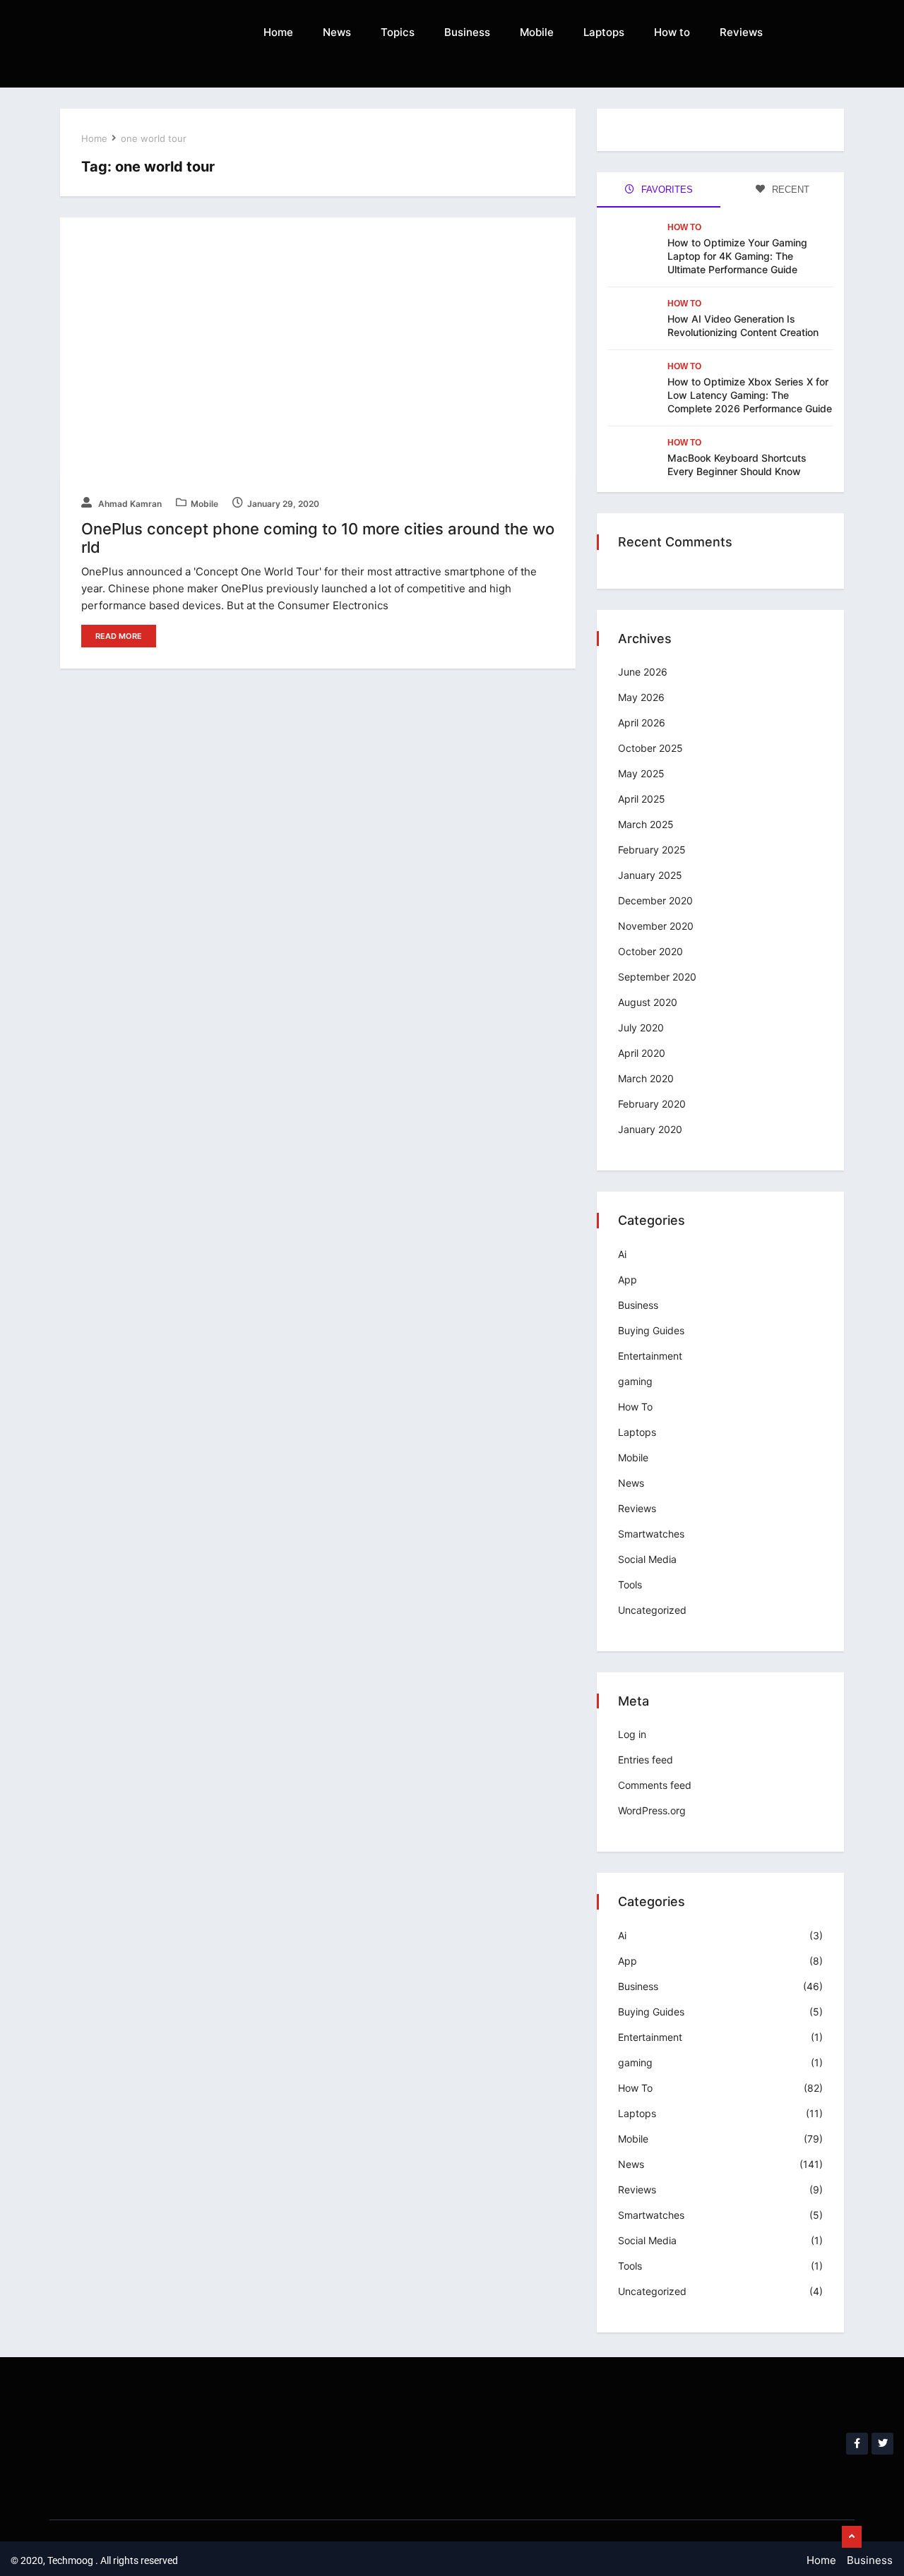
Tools (630, 1584)
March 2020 (646, 1078)
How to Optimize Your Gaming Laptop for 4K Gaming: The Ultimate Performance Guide (737, 256)
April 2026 (642, 723)
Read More (119, 636)
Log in (632, 1734)
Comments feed (655, 1785)
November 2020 (656, 926)
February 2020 (652, 1104)
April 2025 (642, 799)
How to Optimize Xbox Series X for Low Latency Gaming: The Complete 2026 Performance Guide (750, 395)
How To (684, 227)
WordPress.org (652, 1810)
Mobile (537, 32)
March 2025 (646, 824)
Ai (622, 1254)
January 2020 (650, 1129)
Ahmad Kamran (129, 504)
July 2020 (641, 1028)
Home (278, 32)
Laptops (604, 32)
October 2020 (650, 951)
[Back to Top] (852, 2537)
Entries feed (646, 1760)
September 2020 (657, 977)
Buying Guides (651, 1330)
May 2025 (641, 773)
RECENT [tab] (789, 190)
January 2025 (650, 875)
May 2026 (641, 697)
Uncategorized (652, 1610)
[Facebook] (857, 2444)
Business (467, 32)
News (337, 32)
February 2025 (652, 850)
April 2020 (642, 1053)
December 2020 (655, 900)
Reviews (741, 32)
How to (672, 32)
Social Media (647, 1559)
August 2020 (648, 1002)
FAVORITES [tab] (666, 190)
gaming (635, 1381)
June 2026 (643, 672)
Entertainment (650, 1356)
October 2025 (650, 748)
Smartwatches (651, 1534)
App (628, 1280)
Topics (398, 32)
